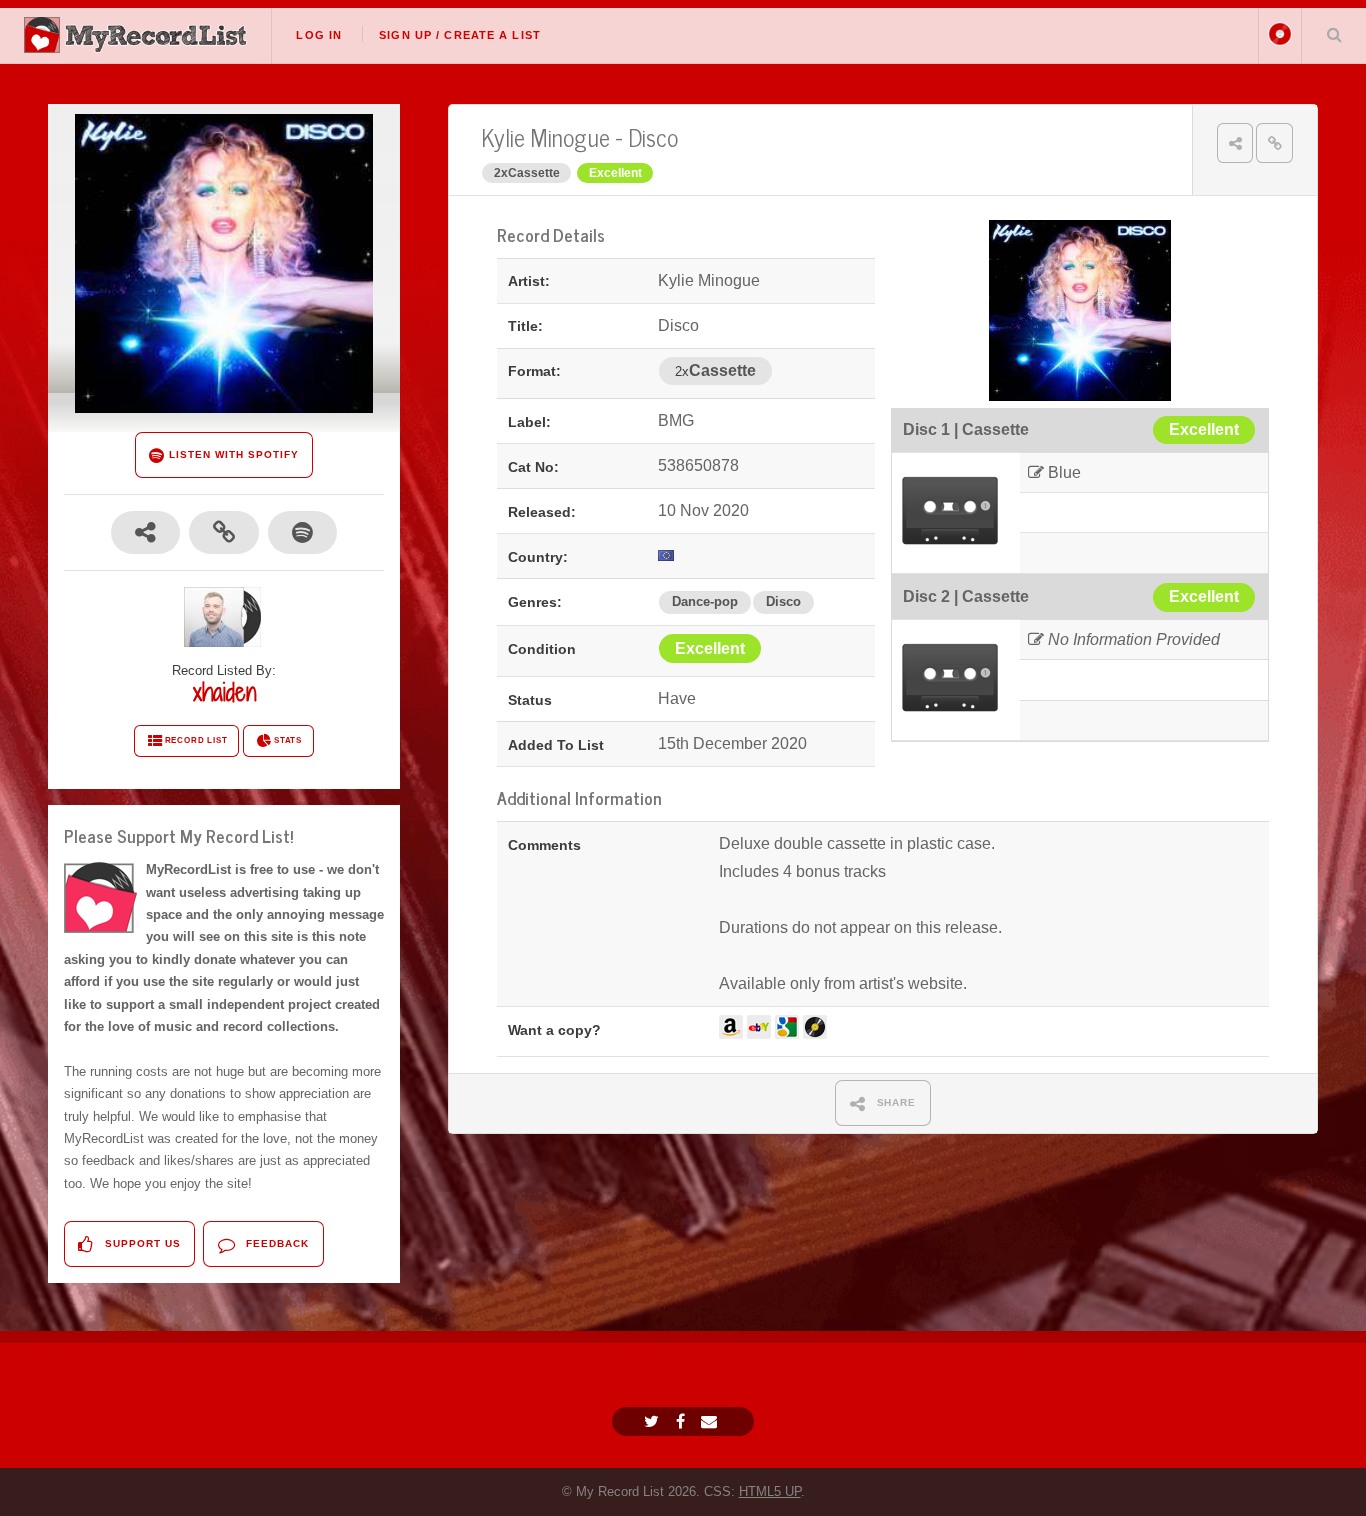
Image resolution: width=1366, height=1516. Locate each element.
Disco (653, 136)
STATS (288, 740)
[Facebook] (683, 1421)
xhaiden (224, 692)
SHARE (895, 1102)
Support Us (141, 1243)
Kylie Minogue (545, 136)
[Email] (711, 1421)
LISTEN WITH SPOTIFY (231, 454)
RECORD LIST (196, 740)
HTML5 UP (770, 1491)
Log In (319, 35)
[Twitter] (654, 1421)
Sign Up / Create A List (460, 35)
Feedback (275, 1243)
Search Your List (1334, 34)
